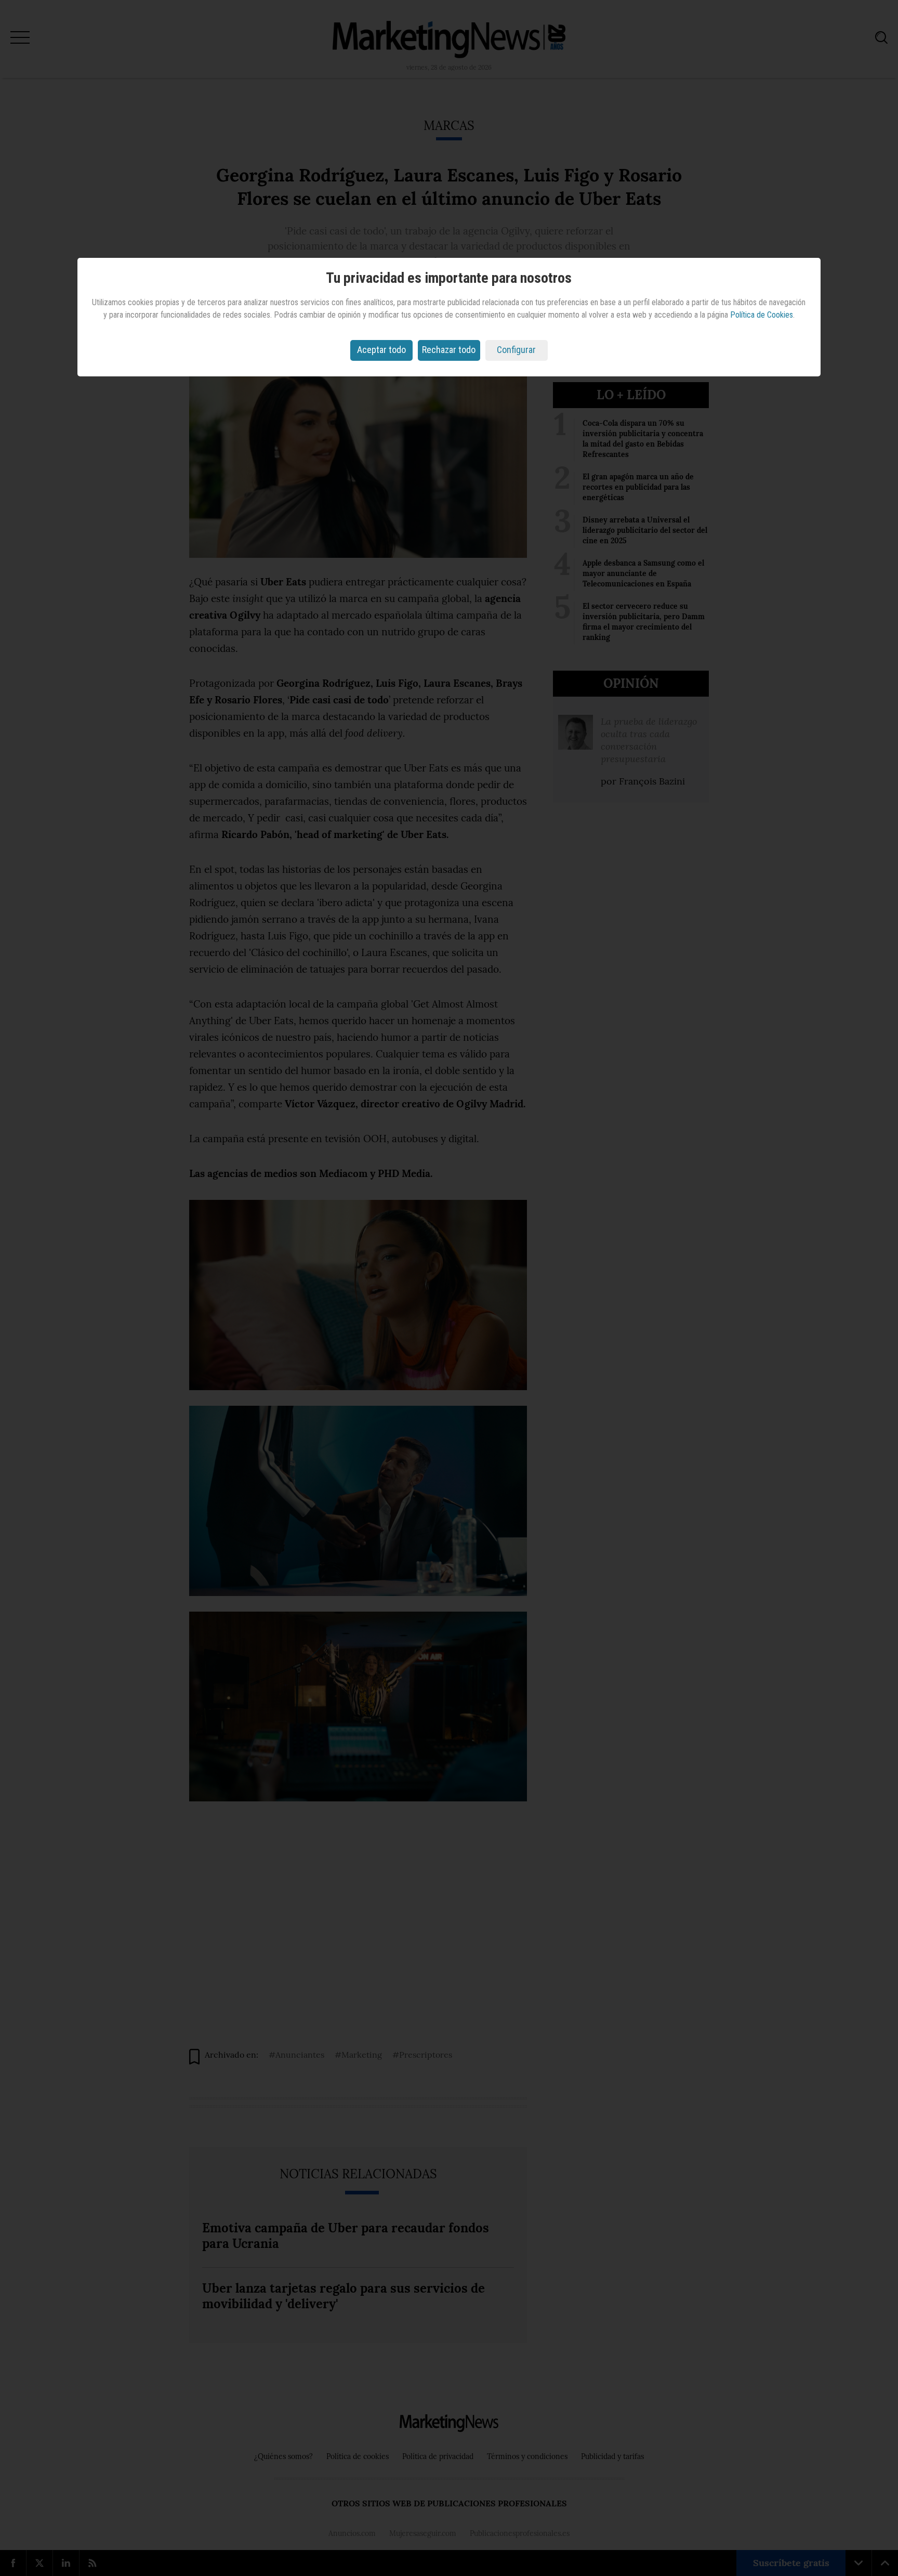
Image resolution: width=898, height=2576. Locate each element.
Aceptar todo (381, 350)
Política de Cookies (762, 315)
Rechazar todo (449, 350)
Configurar (516, 350)
